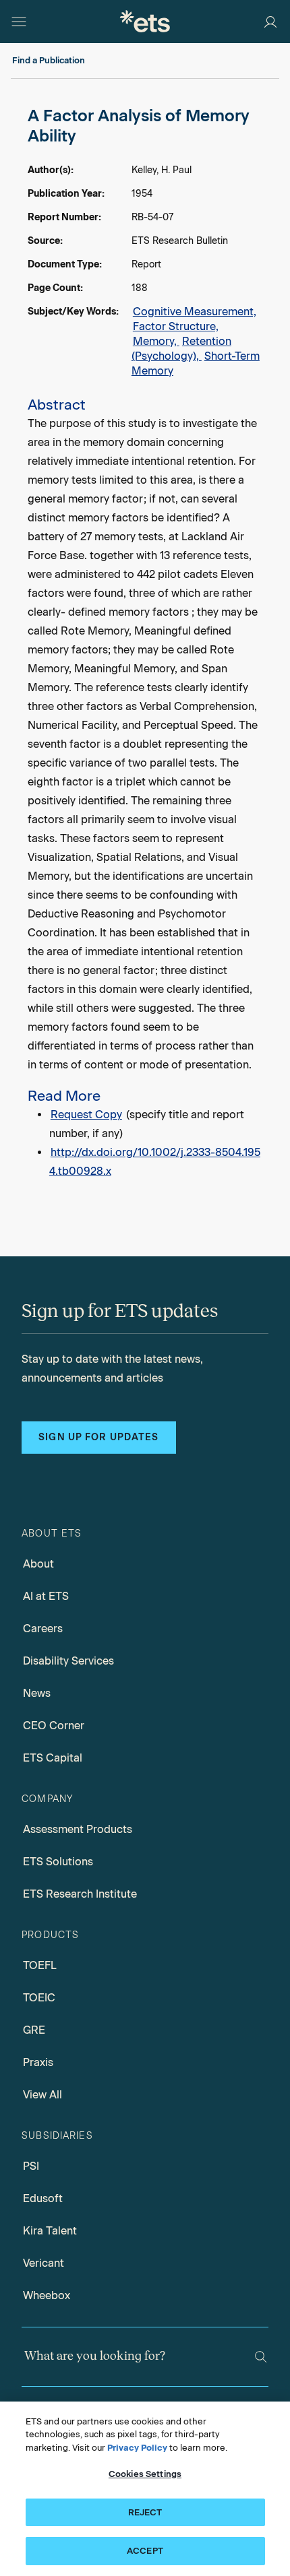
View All (42, 2095)
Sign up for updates (98, 1437)
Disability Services (68, 1661)
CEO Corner (54, 1726)
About (38, 1564)
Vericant (43, 2263)
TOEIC (39, 1998)
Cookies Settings (145, 2474)
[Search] (261, 2357)
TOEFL (40, 1965)
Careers (43, 1629)
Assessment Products (78, 1829)
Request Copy (86, 1115)
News (37, 1693)
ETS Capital (53, 1758)
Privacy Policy (137, 2448)
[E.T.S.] (145, 21)
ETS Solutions (58, 1862)
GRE (34, 2030)
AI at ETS (46, 1596)
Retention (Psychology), (181, 349)
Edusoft (43, 2198)
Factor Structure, (176, 326)
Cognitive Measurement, (195, 312)
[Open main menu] (19, 22)
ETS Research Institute (80, 1894)
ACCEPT (145, 2551)
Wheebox (47, 2295)
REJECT (145, 2512)
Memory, (156, 341)
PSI (31, 2166)
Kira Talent (50, 2231)
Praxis (38, 2062)
